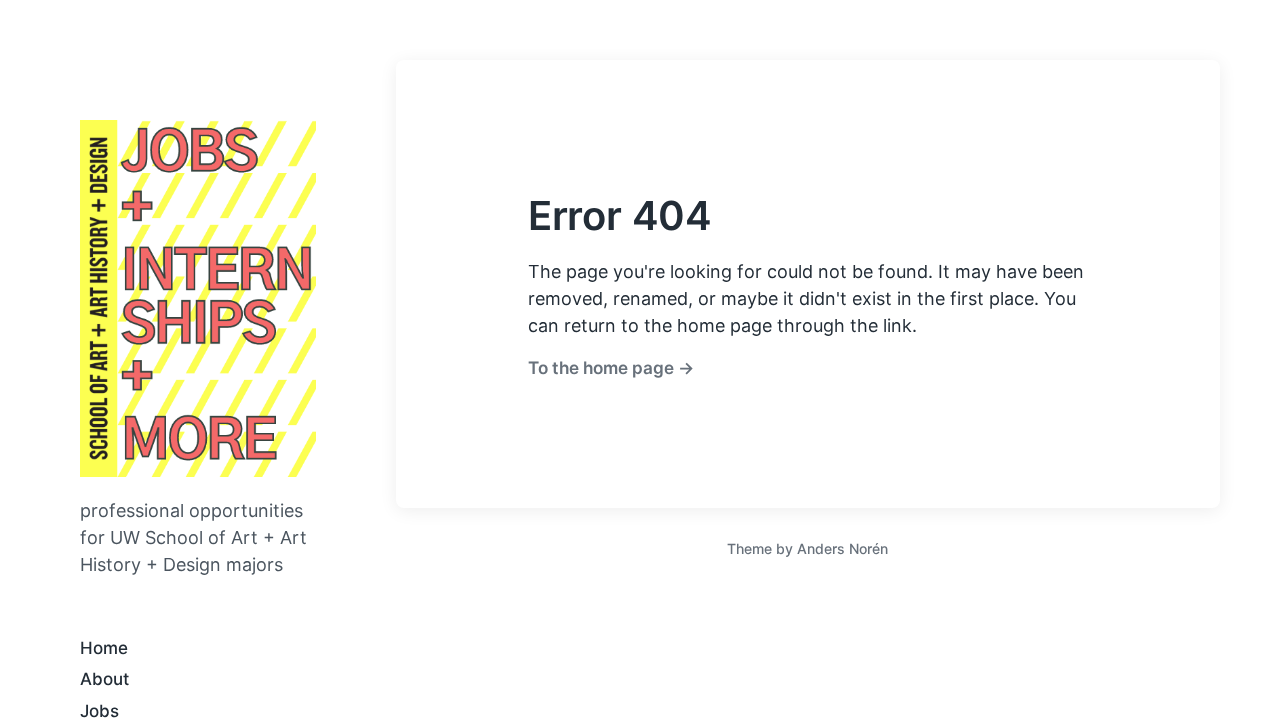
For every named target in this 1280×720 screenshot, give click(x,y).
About (104, 679)
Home (104, 648)
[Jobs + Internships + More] (198, 298)
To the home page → (611, 367)
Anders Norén (842, 548)
